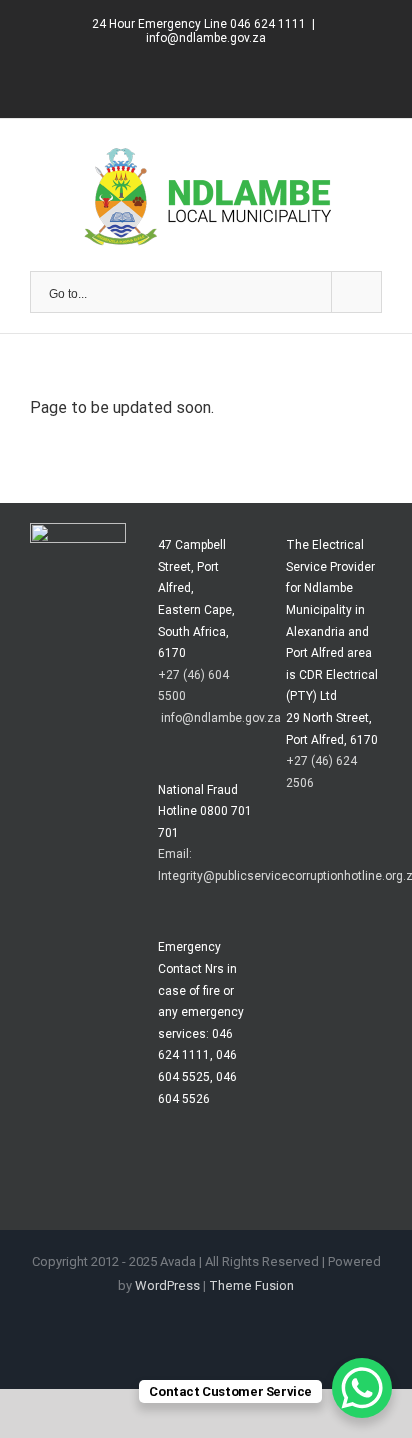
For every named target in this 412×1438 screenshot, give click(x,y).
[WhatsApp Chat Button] (362, 1388)
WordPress (167, 1285)
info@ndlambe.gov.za (206, 38)
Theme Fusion (251, 1285)
